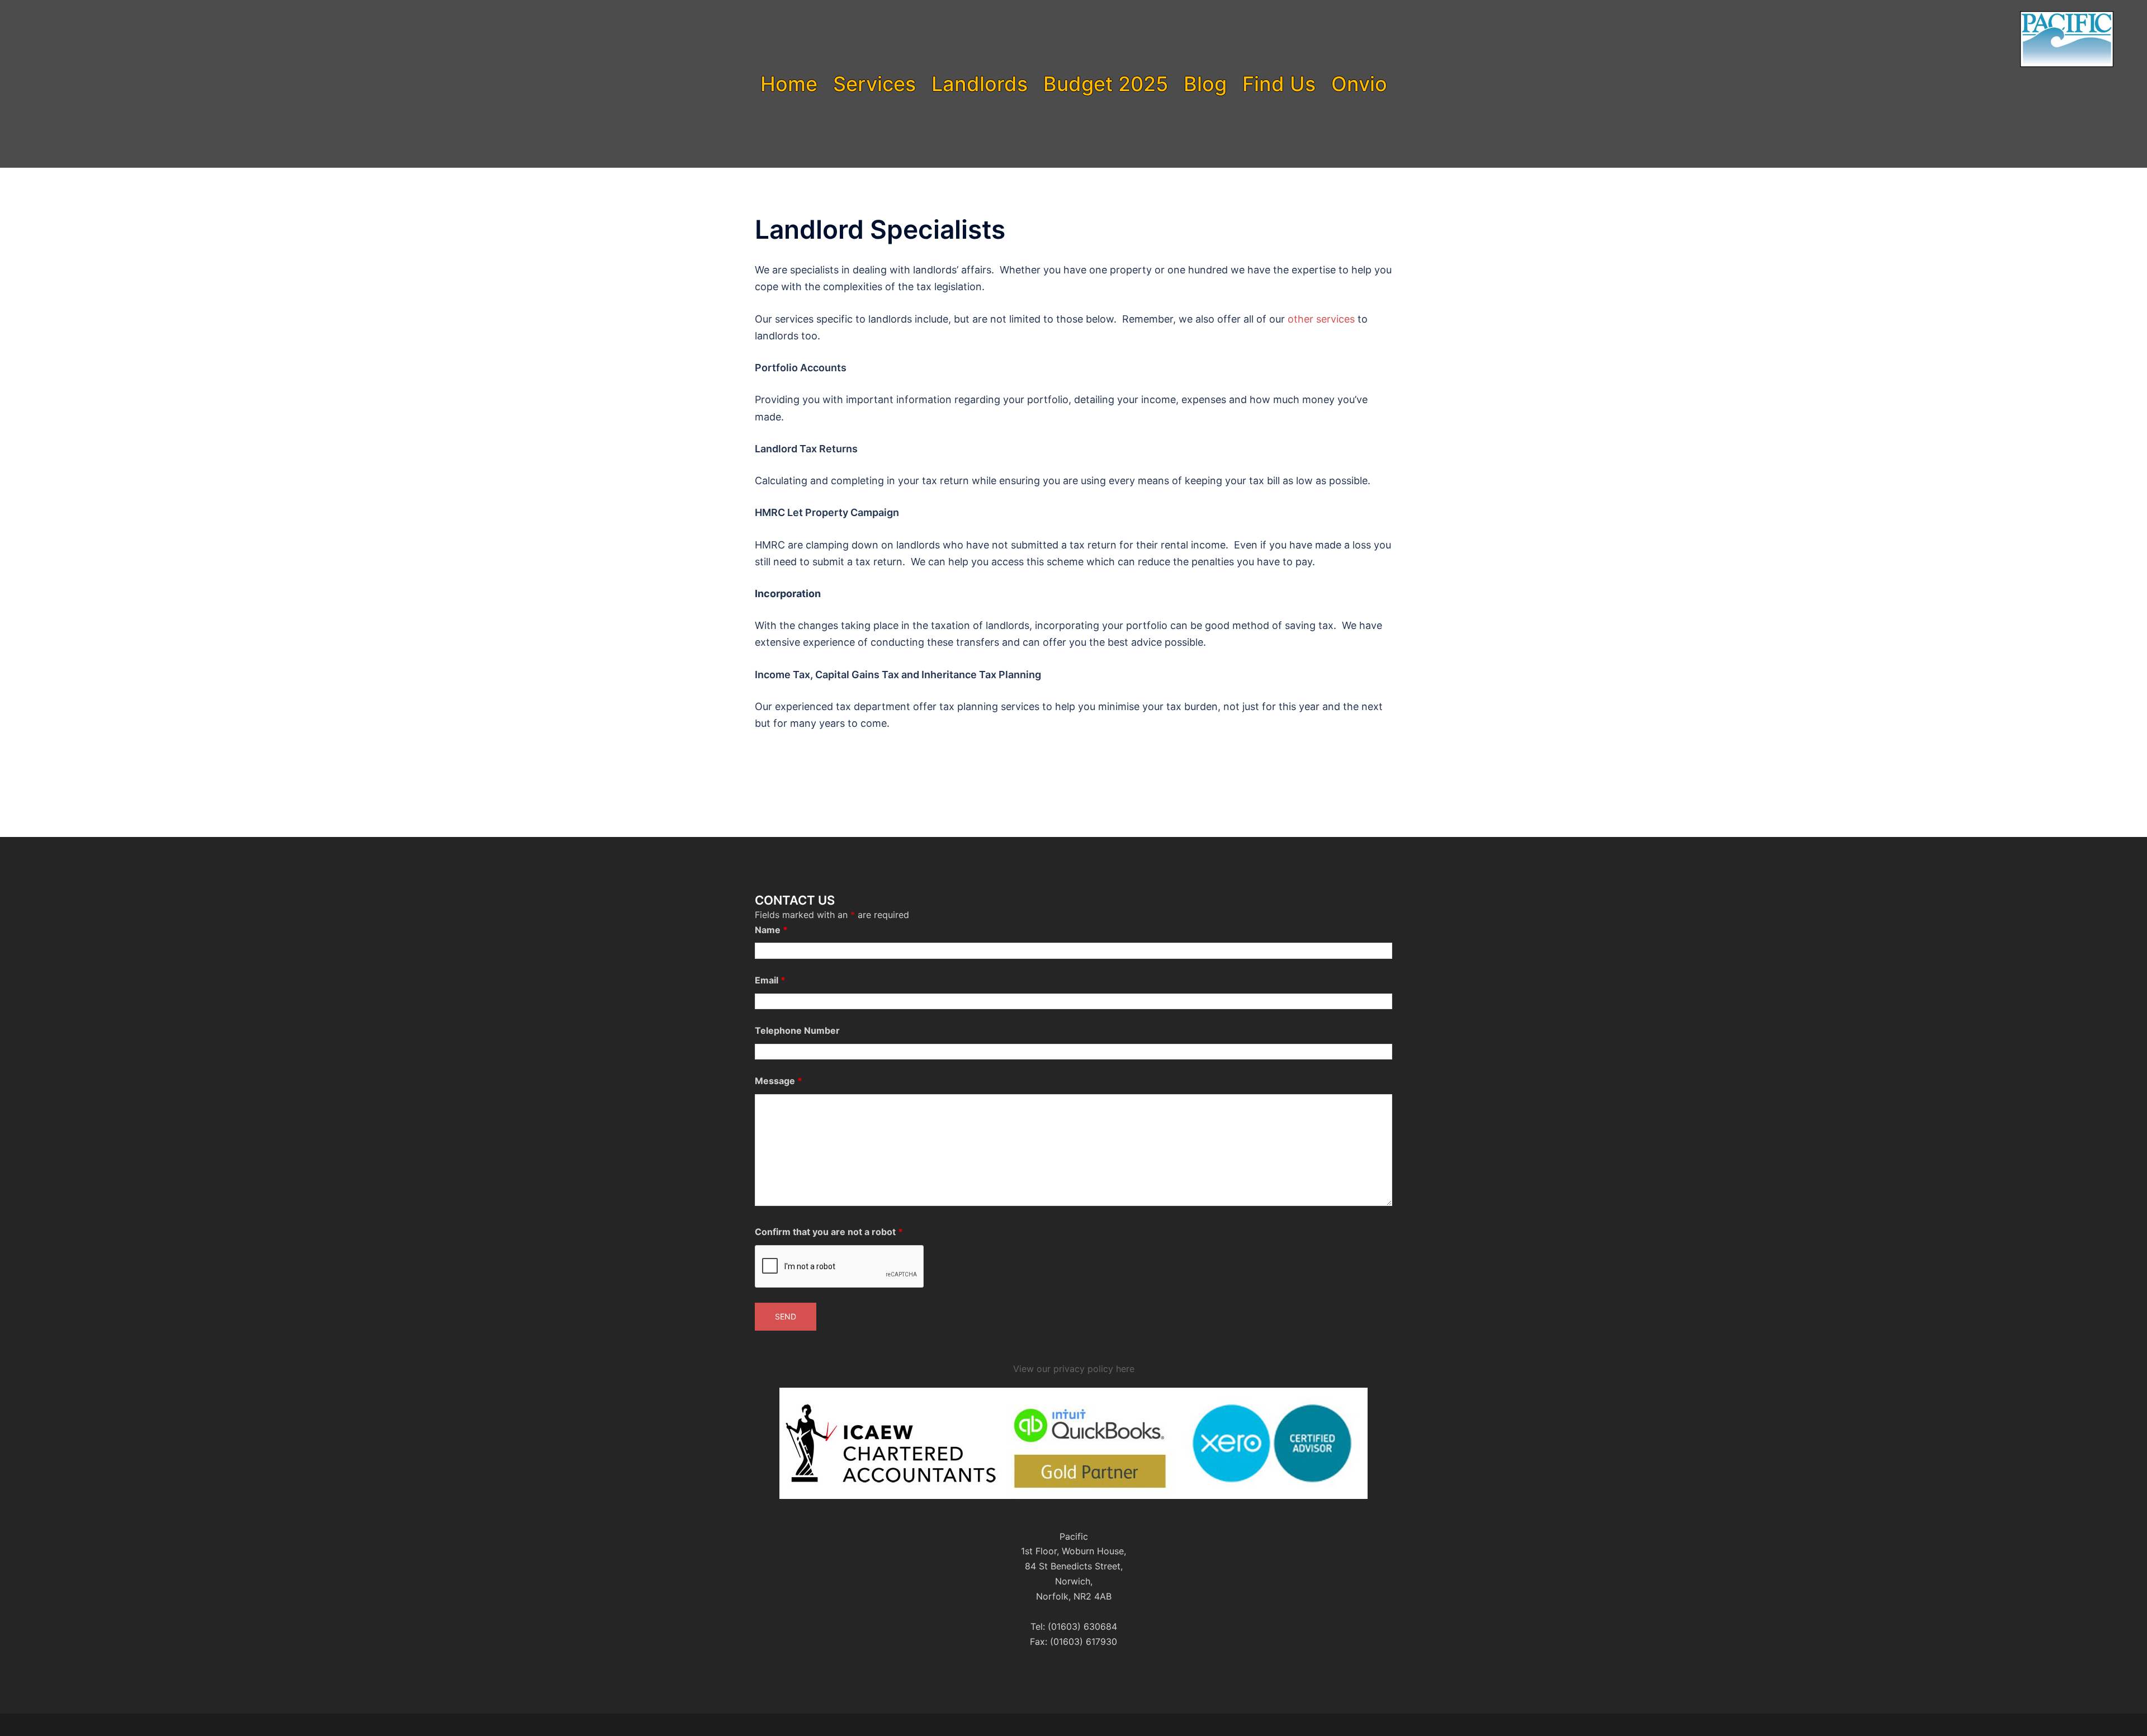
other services (1321, 319)
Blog (1205, 84)
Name (771, 930)
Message (779, 1081)
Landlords (980, 84)
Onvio (1359, 84)
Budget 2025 (1106, 84)
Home (789, 84)
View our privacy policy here (1074, 1369)
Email (770, 980)
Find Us (1279, 84)
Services (874, 84)
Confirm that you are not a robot (829, 1232)
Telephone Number (797, 1030)
